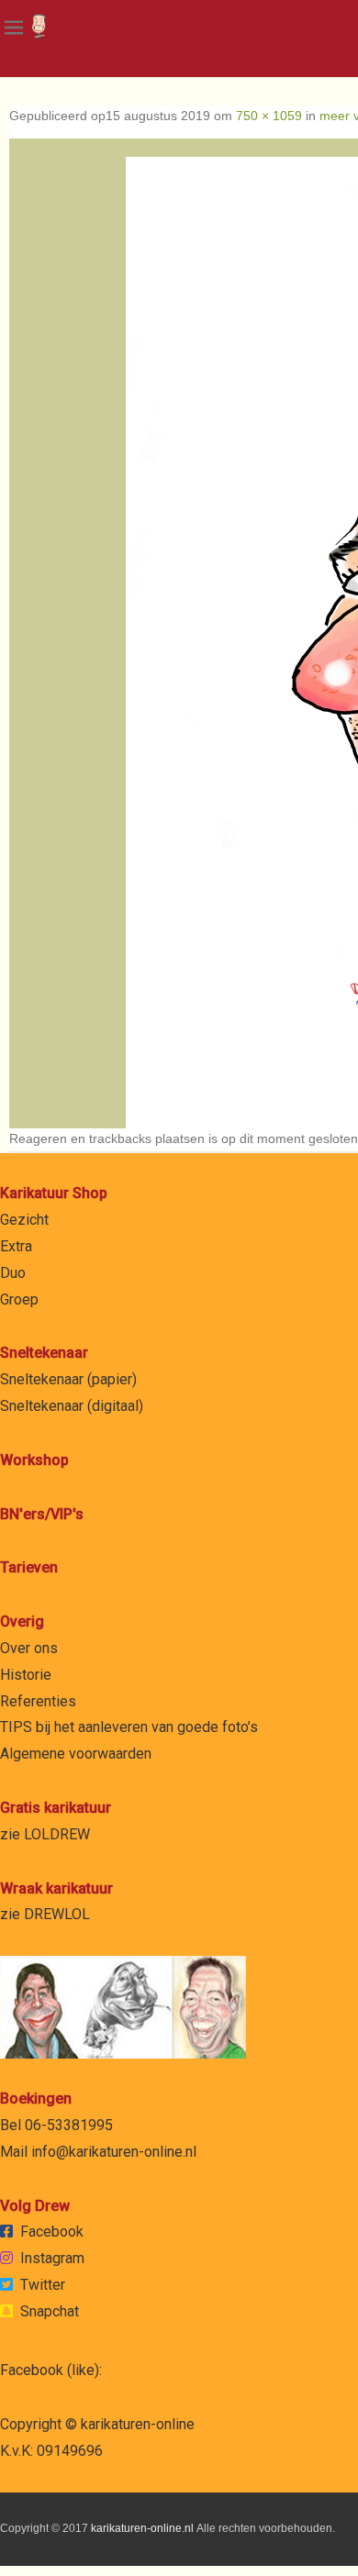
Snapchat (50, 2311)
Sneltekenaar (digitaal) (72, 1406)
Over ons (29, 1648)
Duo (13, 1273)
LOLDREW (57, 1834)
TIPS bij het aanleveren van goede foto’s (129, 1727)
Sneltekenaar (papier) (68, 1379)
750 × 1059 (269, 116)
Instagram (52, 2258)
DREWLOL (57, 1914)
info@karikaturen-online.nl (114, 2152)
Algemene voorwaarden (76, 1754)
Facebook (52, 2232)
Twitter (43, 2285)
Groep (19, 1299)
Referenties (38, 1701)
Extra (16, 1246)
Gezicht (24, 1220)
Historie (26, 1675)
